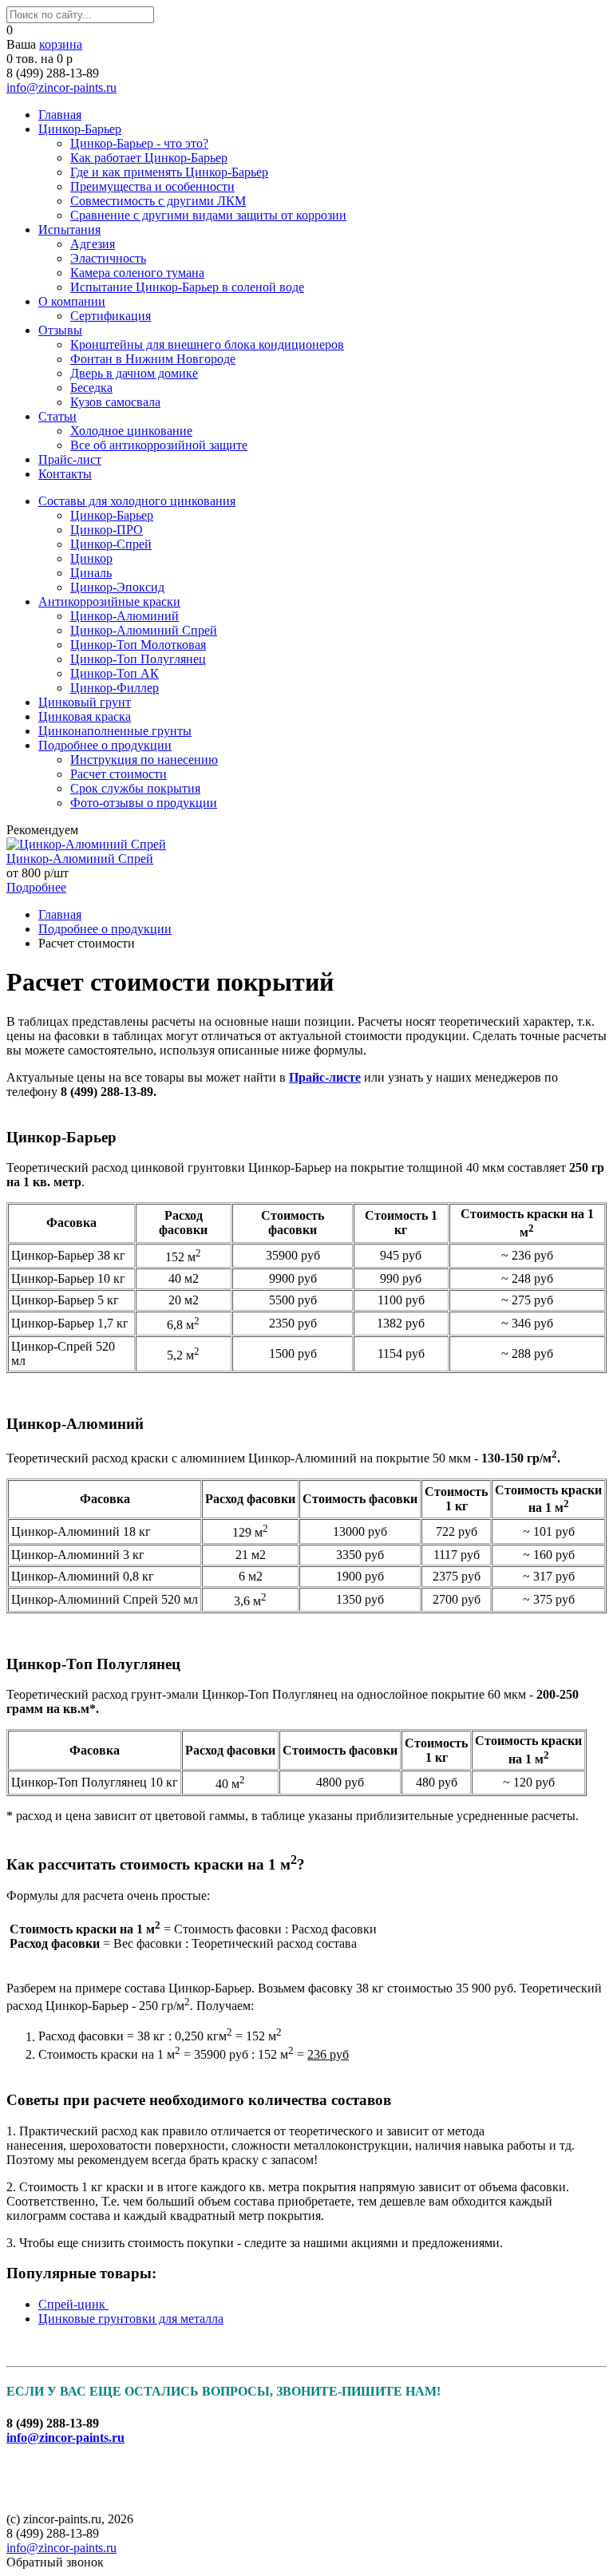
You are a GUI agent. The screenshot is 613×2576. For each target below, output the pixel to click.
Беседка (91, 388)
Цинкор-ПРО (107, 530)
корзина (61, 44)
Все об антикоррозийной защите (159, 445)
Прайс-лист (70, 459)
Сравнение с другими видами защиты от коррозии (208, 215)
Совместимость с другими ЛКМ (158, 201)
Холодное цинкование (131, 431)
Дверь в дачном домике (134, 373)
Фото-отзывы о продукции (144, 803)
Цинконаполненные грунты (115, 731)
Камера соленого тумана (137, 273)
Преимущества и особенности (152, 186)
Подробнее (36, 887)
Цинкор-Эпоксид (117, 587)
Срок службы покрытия (135, 788)
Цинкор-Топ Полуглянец (138, 659)
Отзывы (60, 330)
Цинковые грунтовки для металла (131, 2319)
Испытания (69, 230)
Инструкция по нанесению (144, 760)
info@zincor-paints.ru (61, 87)
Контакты (65, 474)
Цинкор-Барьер (80, 129)
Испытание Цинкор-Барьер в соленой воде (187, 287)
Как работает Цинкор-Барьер (149, 158)
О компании (72, 301)
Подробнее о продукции (105, 745)
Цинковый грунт (85, 702)
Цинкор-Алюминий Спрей (144, 630)
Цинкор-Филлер (115, 688)
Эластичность (108, 258)
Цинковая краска (85, 716)
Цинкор (91, 558)
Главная (60, 115)
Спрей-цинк (73, 2304)
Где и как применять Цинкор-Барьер (169, 172)
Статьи (57, 416)
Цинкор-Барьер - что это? (139, 143)
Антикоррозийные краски (109, 601)
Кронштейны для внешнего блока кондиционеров (207, 344)
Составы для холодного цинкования (137, 501)
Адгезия (93, 244)
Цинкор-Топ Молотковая (138, 645)
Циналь (91, 573)
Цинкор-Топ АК (115, 673)
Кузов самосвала (115, 402)
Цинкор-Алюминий (125, 616)
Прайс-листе (325, 1077)
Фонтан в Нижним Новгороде (153, 359)
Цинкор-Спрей (111, 544)
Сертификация (111, 316)
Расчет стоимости (119, 774)
